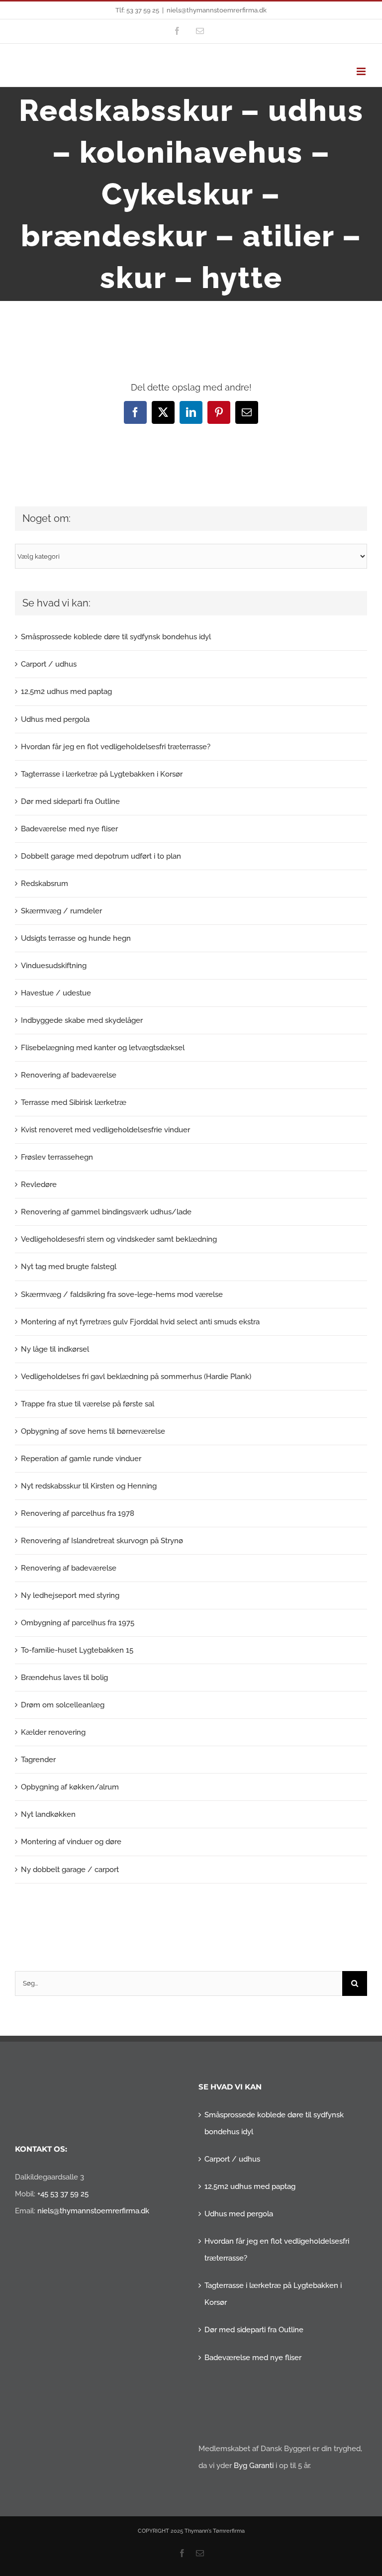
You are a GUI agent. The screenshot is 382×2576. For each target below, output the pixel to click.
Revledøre (39, 1185)
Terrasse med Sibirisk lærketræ (74, 1102)
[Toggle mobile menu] (362, 71)
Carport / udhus (49, 664)
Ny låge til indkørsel (55, 1349)
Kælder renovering (53, 1732)
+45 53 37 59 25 (63, 2194)
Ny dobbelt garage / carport (70, 1870)
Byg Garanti (254, 2466)
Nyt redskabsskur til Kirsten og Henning (89, 1486)
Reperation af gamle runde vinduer (81, 1459)
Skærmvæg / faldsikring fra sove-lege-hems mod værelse (122, 1294)
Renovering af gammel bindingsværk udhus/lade (106, 1212)
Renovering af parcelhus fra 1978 (78, 1513)
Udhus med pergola (55, 719)
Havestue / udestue (56, 993)
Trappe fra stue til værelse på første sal (88, 1404)
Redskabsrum (45, 884)
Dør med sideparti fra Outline (70, 801)
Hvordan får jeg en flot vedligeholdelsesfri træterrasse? (116, 747)
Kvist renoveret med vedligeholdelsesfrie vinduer (105, 1130)
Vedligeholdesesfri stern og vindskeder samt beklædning (119, 1239)
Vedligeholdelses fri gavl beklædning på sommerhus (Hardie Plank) (136, 1377)
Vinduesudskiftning (54, 966)
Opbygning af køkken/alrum (70, 1787)
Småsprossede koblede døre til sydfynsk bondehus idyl (116, 637)
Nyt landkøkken (48, 1814)
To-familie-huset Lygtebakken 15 (77, 1650)
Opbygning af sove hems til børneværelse (93, 1431)
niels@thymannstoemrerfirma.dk (217, 10)
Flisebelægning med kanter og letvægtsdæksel (103, 1048)
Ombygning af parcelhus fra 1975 (78, 1623)
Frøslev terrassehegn (57, 1157)
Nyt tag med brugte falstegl (69, 1267)
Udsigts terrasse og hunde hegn (76, 938)
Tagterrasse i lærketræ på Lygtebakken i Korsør (102, 774)
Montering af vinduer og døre (71, 1842)
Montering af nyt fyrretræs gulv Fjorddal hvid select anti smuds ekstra (140, 1322)
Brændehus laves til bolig (64, 1678)
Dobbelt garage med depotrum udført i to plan (101, 856)
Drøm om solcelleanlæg (63, 1705)
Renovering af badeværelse (69, 1075)
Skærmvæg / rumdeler (61, 911)
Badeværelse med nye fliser (69, 829)
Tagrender (38, 1760)
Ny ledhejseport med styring (70, 1595)
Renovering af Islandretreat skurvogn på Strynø (102, 1541)
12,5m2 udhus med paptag (66, 692)
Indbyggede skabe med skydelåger (82, 1020)
